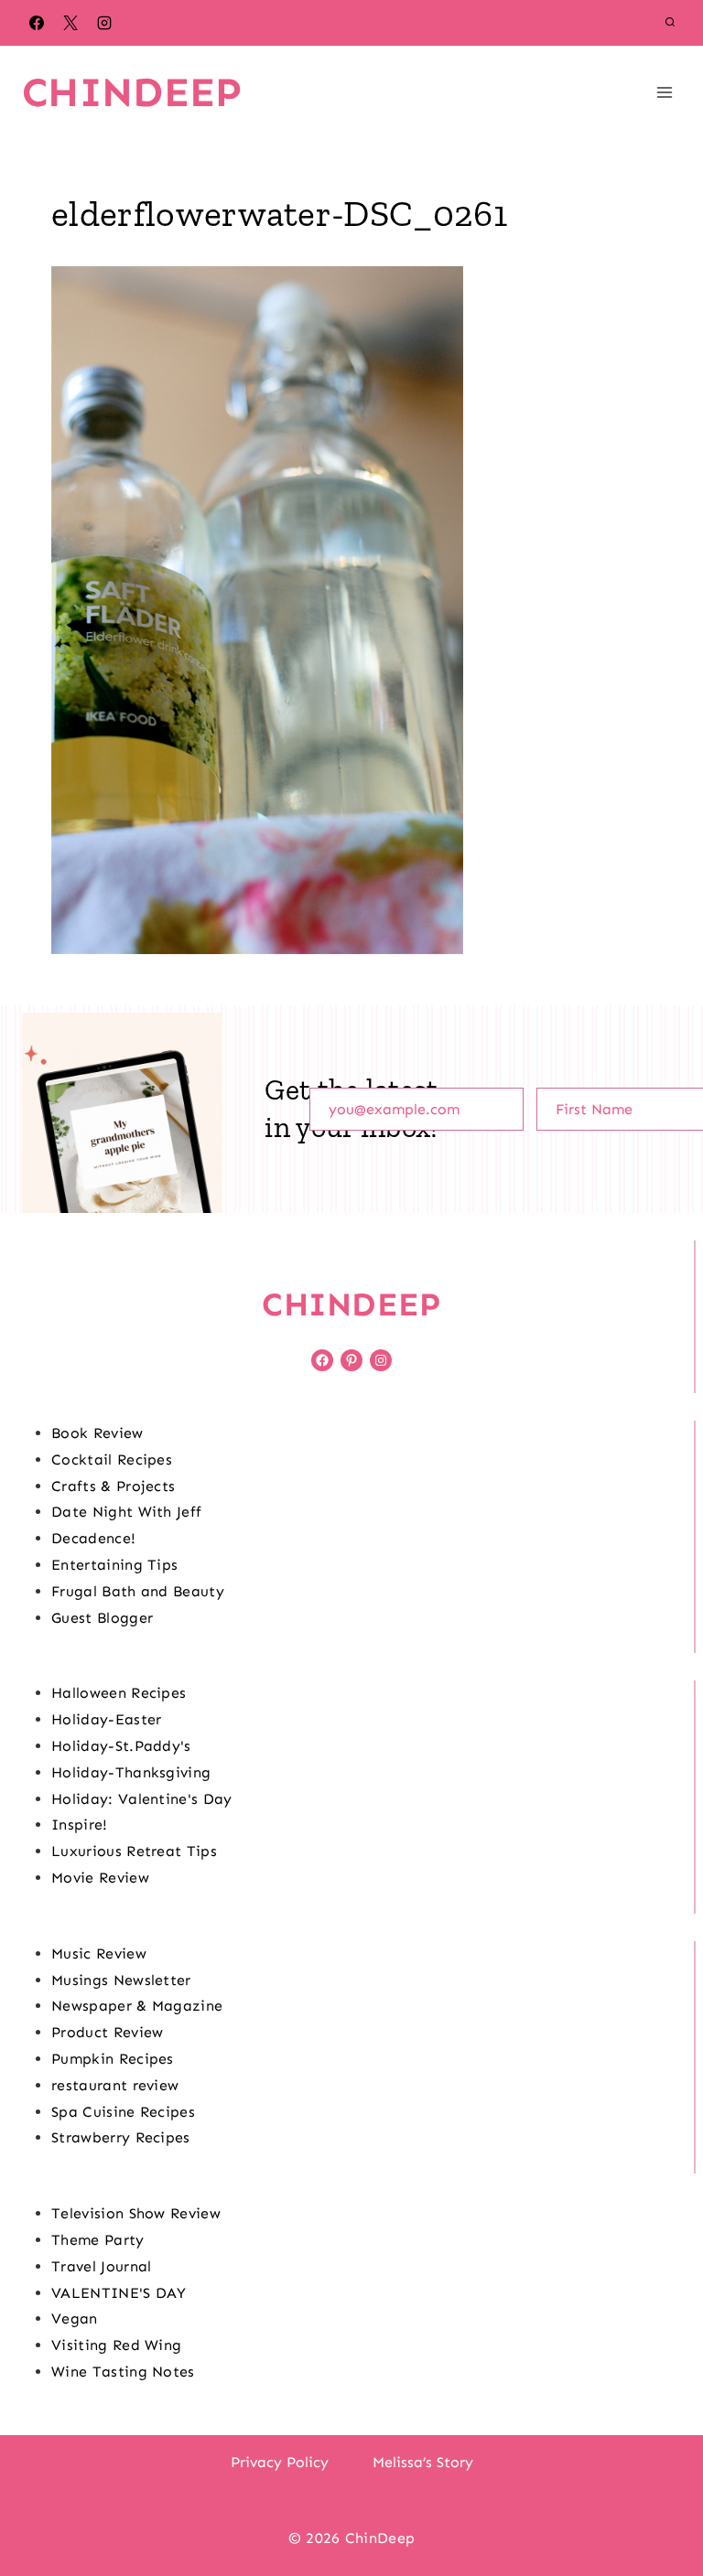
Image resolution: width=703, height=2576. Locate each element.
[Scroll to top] (660, 2506)
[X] (70, 23)
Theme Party (98, 2240)
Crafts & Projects (113, 1486)
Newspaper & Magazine (137, 2006)
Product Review (107, 2032)
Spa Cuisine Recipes (123, 2112)
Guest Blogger (102, 1618)
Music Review (99, 1953)
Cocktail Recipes (112, 1460)
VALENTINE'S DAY (119, 2293)
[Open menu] (664, 92)
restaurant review (115, 2085)
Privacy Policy (280, 2462)
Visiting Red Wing (116, 2345)
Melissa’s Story (423, 2462)
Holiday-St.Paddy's (121, 1746)
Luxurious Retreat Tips (134, 1851)
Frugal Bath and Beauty (138, 1591)
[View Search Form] (670, 23)
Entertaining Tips (114, 1565)
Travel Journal (101, 2266)
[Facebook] (37, 23)
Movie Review (100, 1878)
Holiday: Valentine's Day (142, 1799)
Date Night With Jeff (126, 1512)
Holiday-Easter (106, 1719)
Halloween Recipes (119, 1693)
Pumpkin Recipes (113, 2059)
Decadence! (93, 1538)
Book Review (97, 1433)
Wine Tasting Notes (123, 2372)
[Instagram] (104, 23)
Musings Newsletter (121, 1980)
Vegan (75, 2318)
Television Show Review (136, 2213)
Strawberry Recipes (121, 2137)
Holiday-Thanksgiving (131, 1772)
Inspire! (80, 1825)
